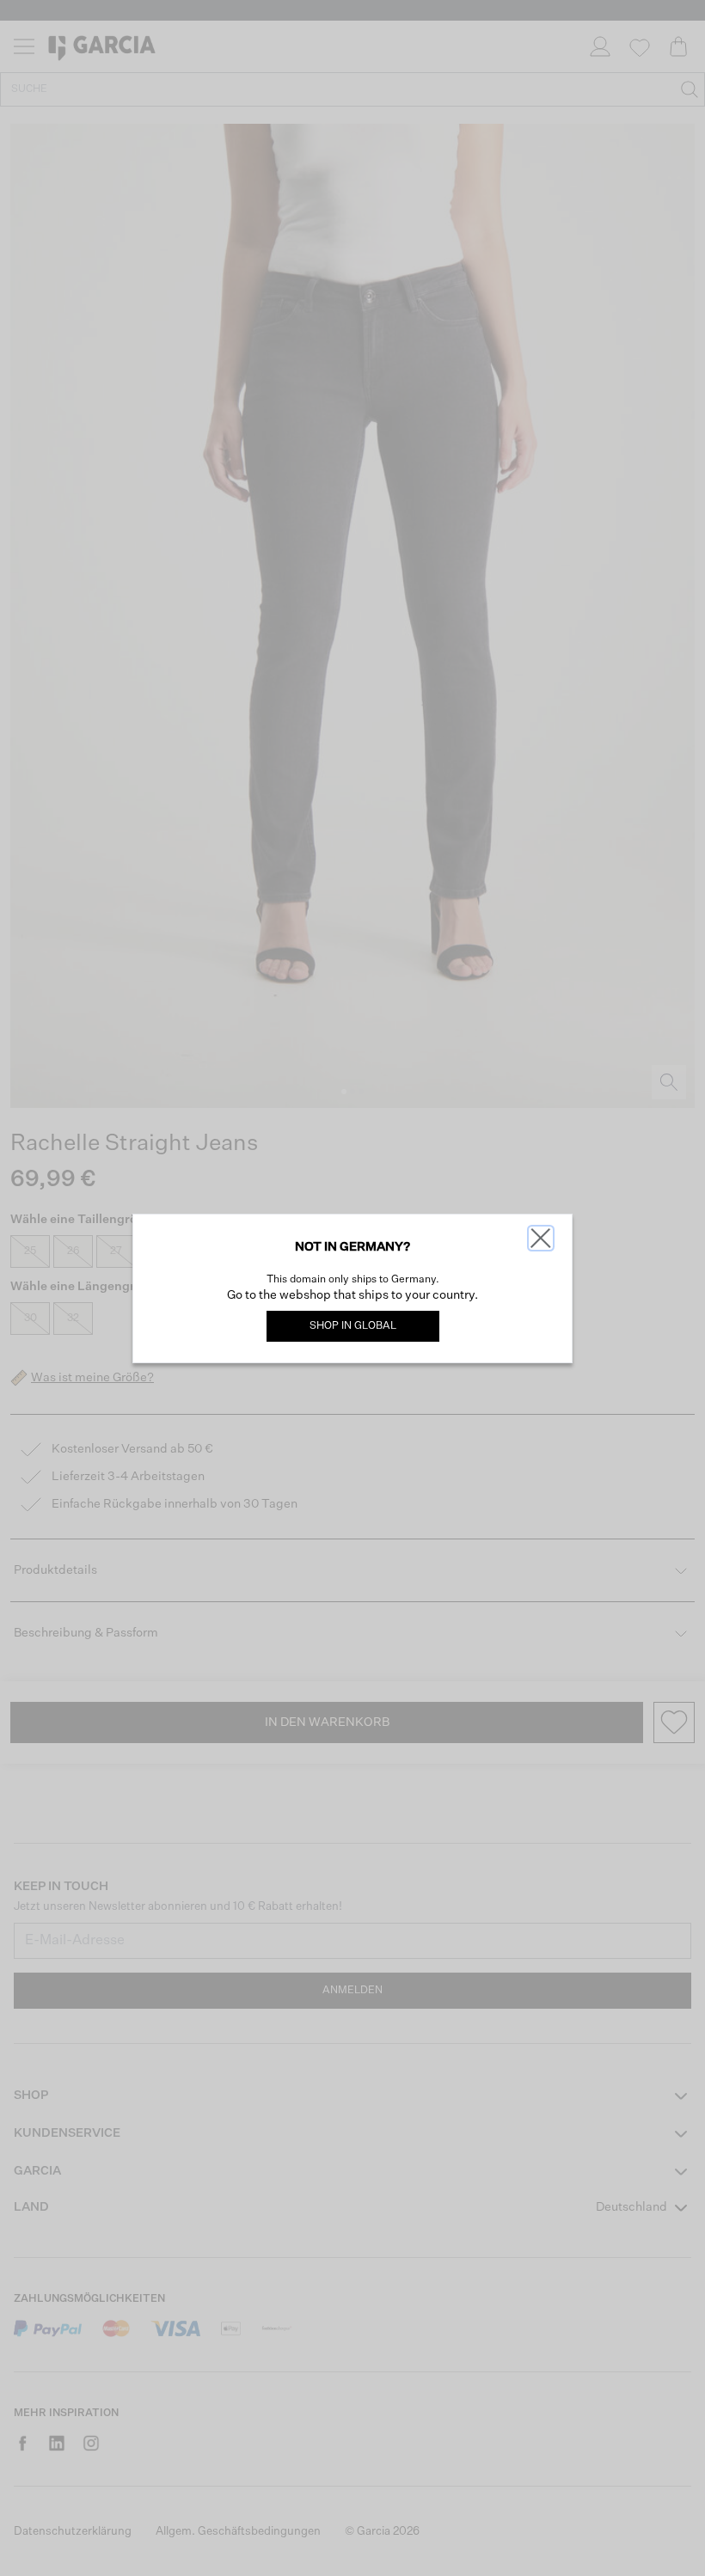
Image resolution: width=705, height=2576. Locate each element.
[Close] (541, 1238)
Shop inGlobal (353, 1326)
